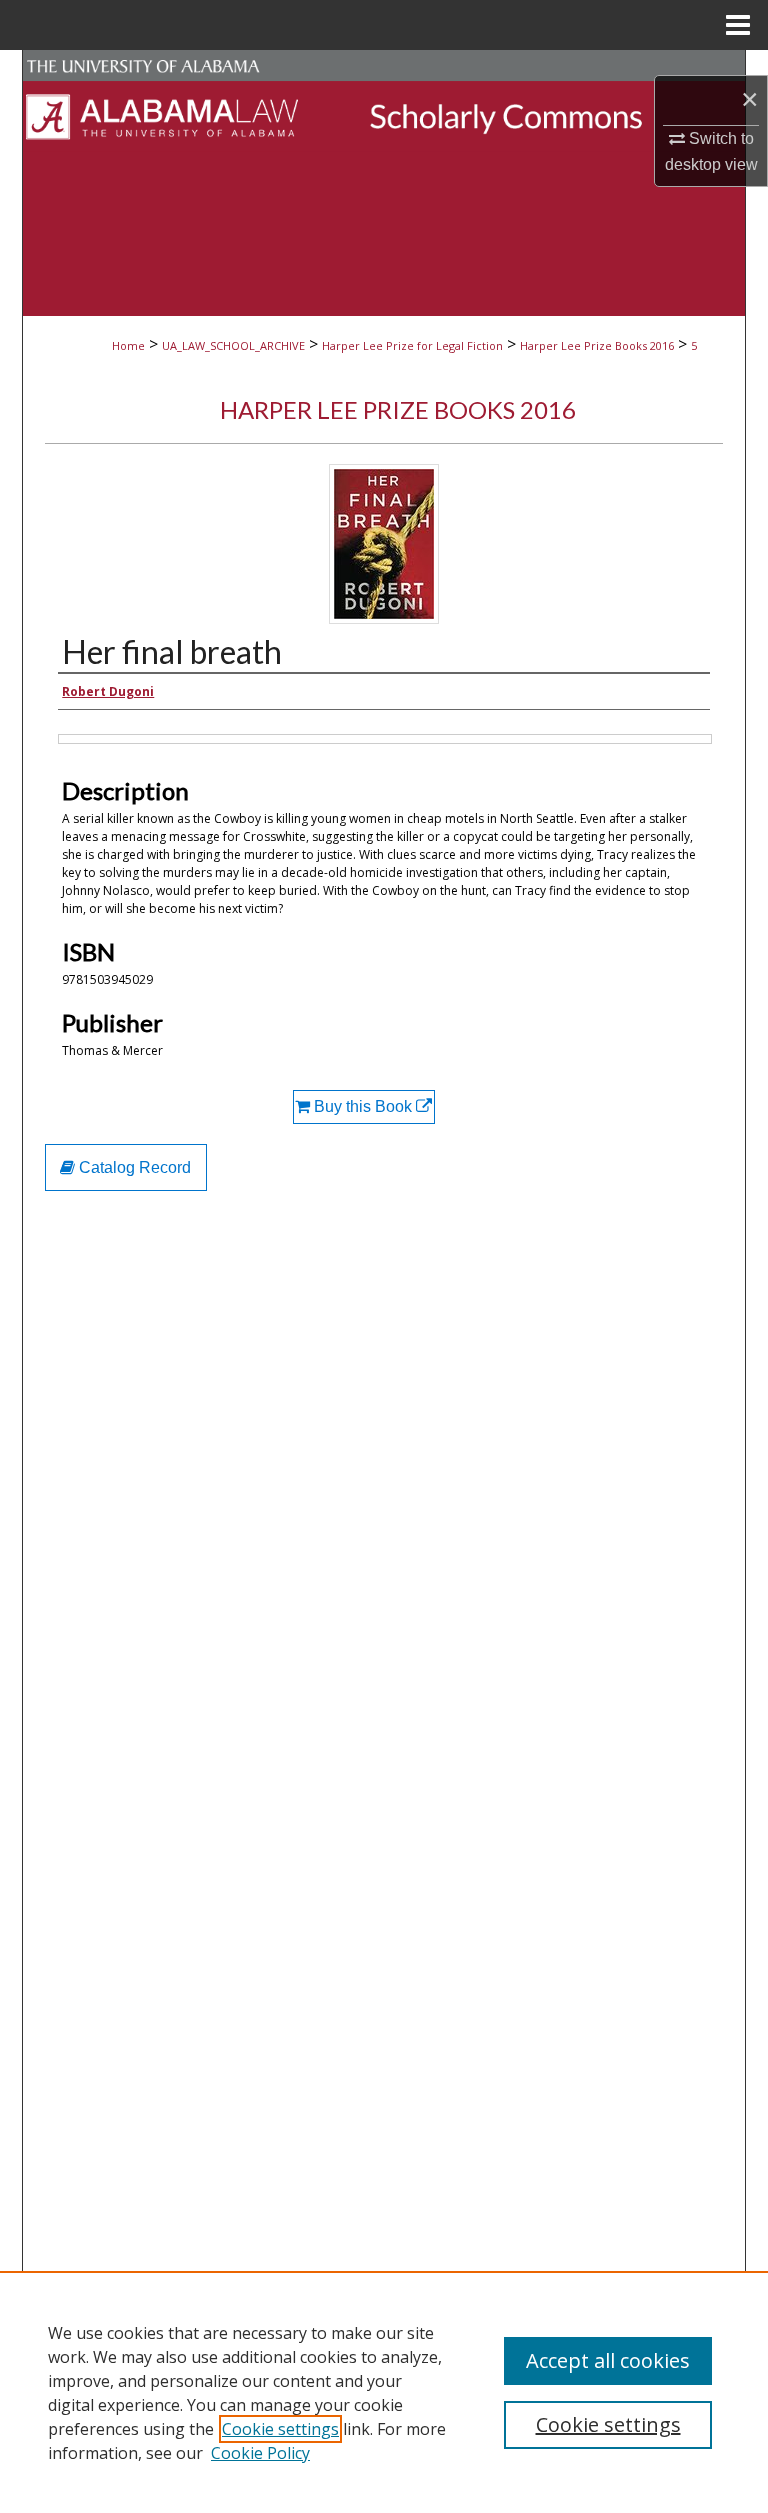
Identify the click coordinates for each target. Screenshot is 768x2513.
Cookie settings (280, 2429)
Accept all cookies (608, 2360)
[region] (384, 2392)
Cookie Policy (260, 2453)
